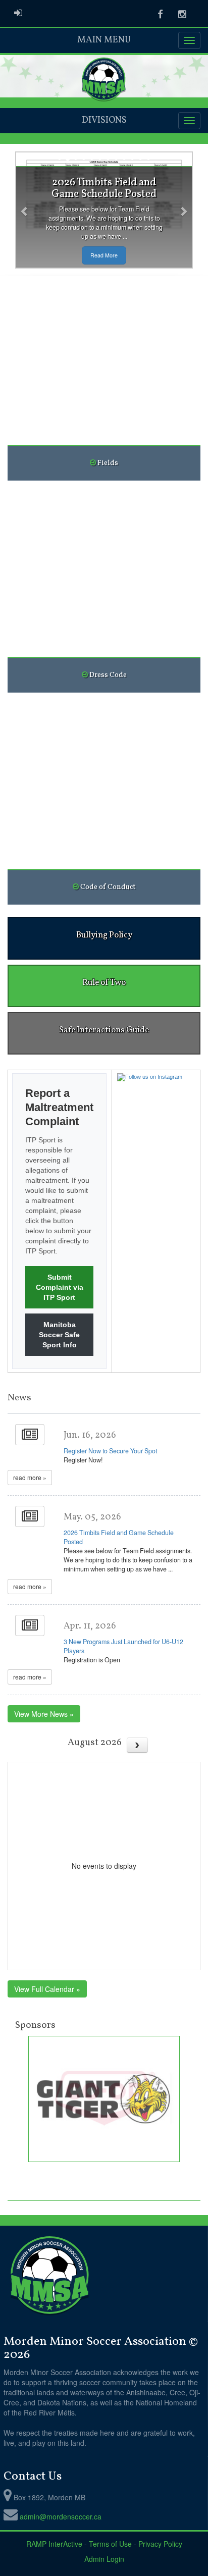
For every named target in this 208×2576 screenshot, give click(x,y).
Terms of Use (110, 2544)
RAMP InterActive (54, 2544)
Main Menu (104, 40)
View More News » (44, 1714)
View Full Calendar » (47, 1989)
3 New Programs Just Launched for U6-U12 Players (123, 1646)
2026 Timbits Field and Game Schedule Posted (119, 1537)
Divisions (104, 120)
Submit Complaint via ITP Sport (60, 1287)
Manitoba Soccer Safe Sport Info (59, 1335)
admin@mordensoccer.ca (61, 2516)
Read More (104, 255)
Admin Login (104, 2559)
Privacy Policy (160, 2544)
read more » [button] (30, 1477)
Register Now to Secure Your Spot (110, 1451)
